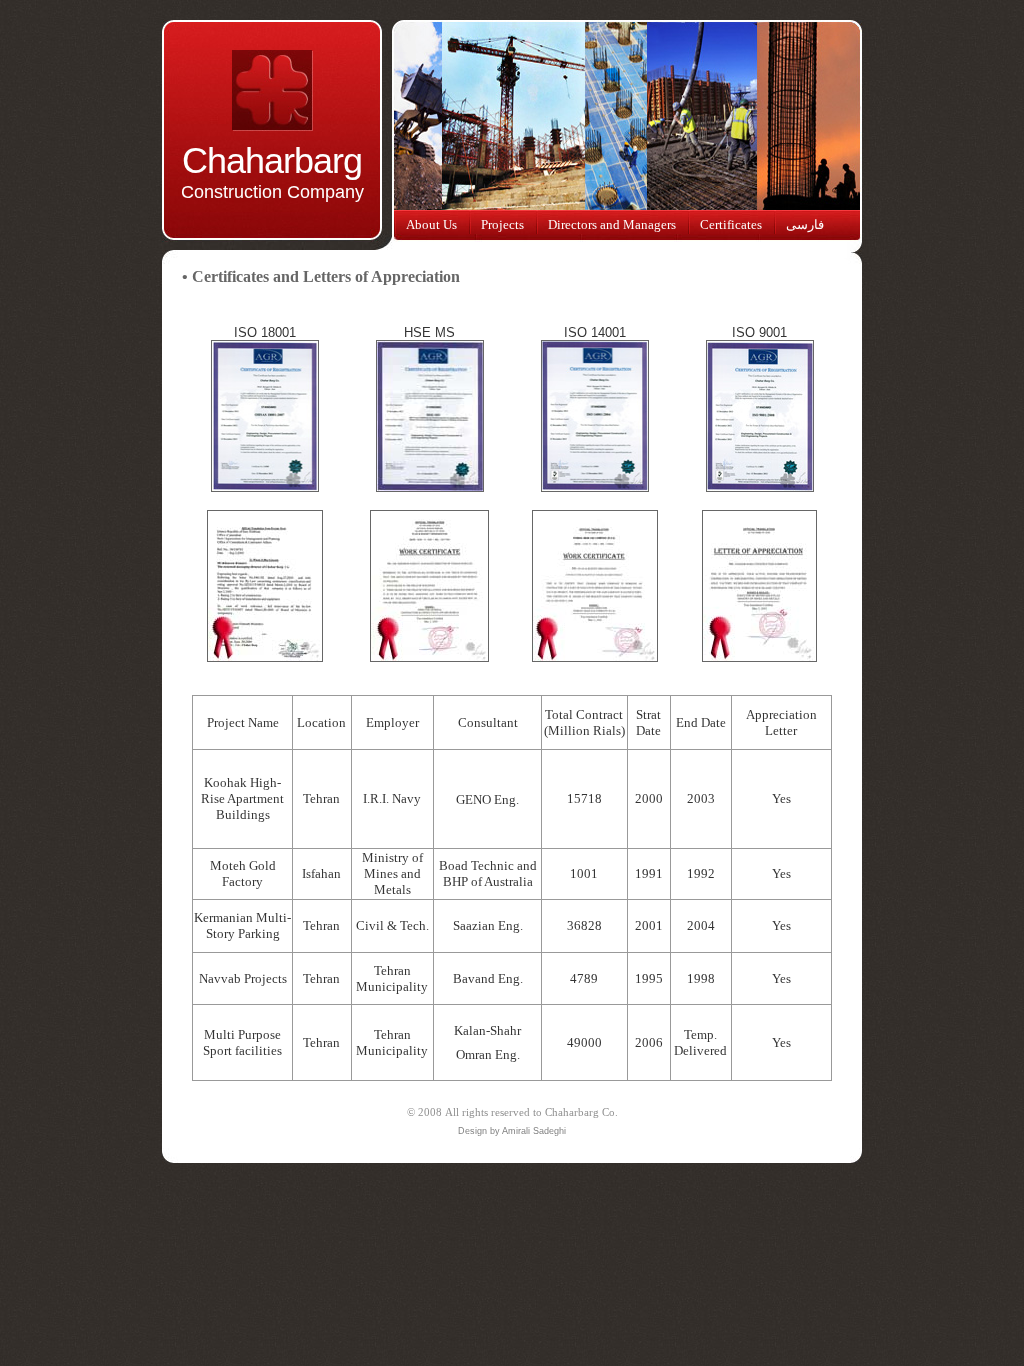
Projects (502, 224)
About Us (431, 224)
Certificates (731, 224)
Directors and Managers (612, 224)
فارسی (805, 224)
